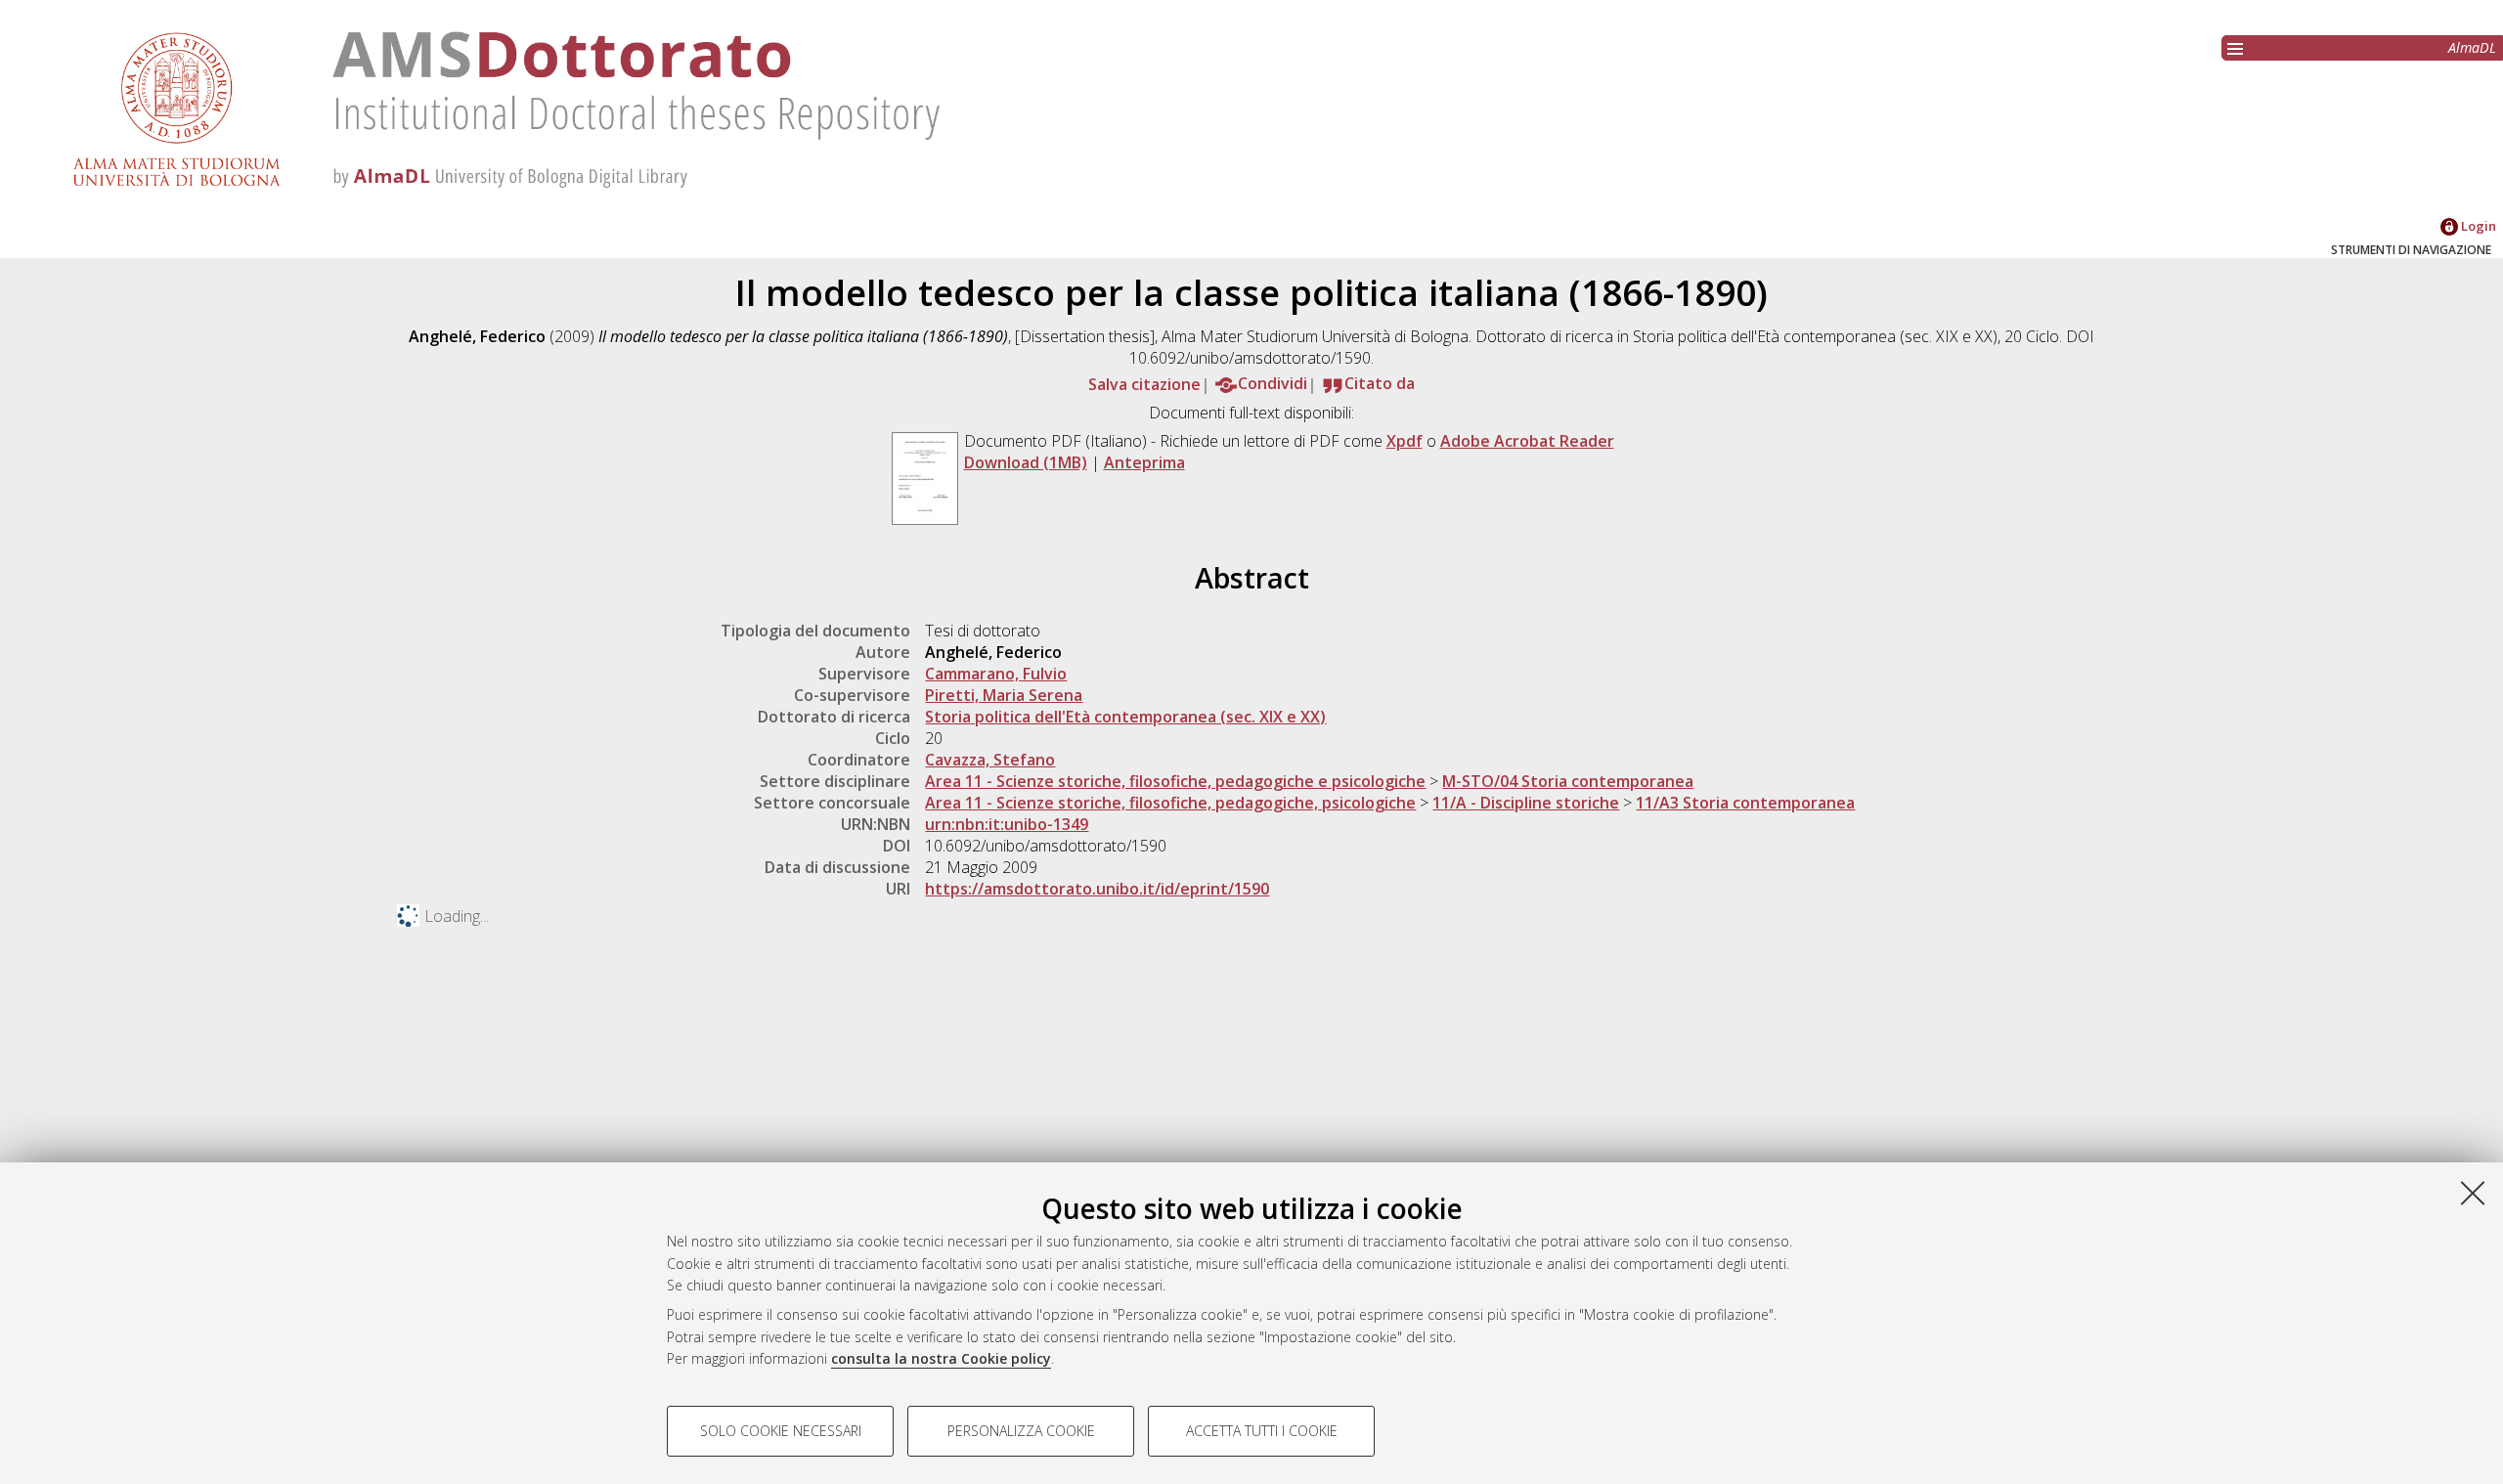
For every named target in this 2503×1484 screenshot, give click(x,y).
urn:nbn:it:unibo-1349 (1007, 824)
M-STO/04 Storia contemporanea (1568, 781)
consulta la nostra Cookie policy (941, 1358)
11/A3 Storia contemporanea (1745, 803)
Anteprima (1144, 462)
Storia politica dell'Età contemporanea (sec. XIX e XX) (1125, 717)
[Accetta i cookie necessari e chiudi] (2473, 1193)
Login (2477, 226)
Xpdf (1405, 441)
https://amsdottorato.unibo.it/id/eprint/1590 (1097, 889)
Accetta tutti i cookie (1262, 1431)
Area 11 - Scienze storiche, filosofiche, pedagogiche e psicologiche (1175, 781)
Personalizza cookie (1021, 1431)
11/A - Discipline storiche (1526, 803)
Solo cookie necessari (781, 1431)
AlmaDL (2472, 47)
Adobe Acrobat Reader (1527, 441)
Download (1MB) (1026, 462)
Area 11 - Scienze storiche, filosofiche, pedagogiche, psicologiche (1170, 803)
